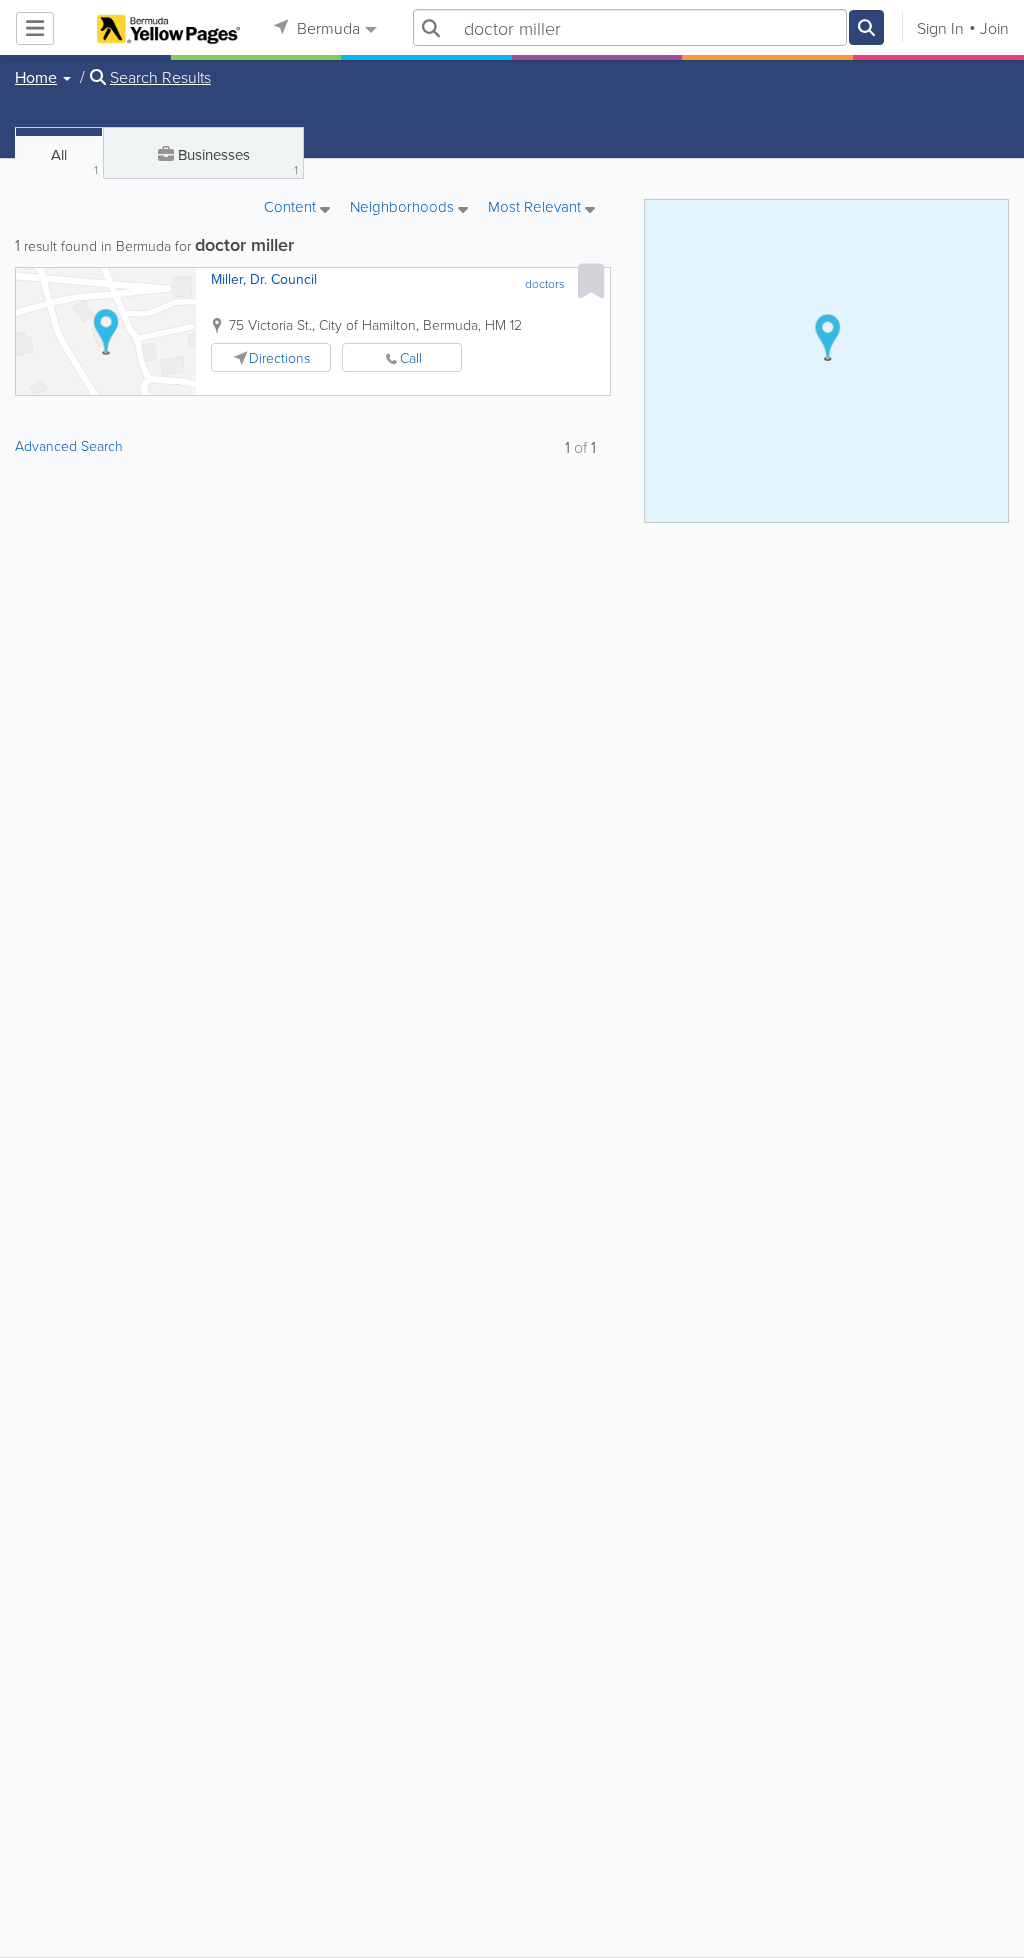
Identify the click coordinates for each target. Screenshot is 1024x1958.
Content (292, 208)
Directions (279, 357)
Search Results (160, 77)
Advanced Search (69, 445)
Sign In (940, 28)
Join (994, 28)
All (74, 161)
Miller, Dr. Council (264, 279)
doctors (545, 283)
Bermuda (326, 28)
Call (411, 357)
